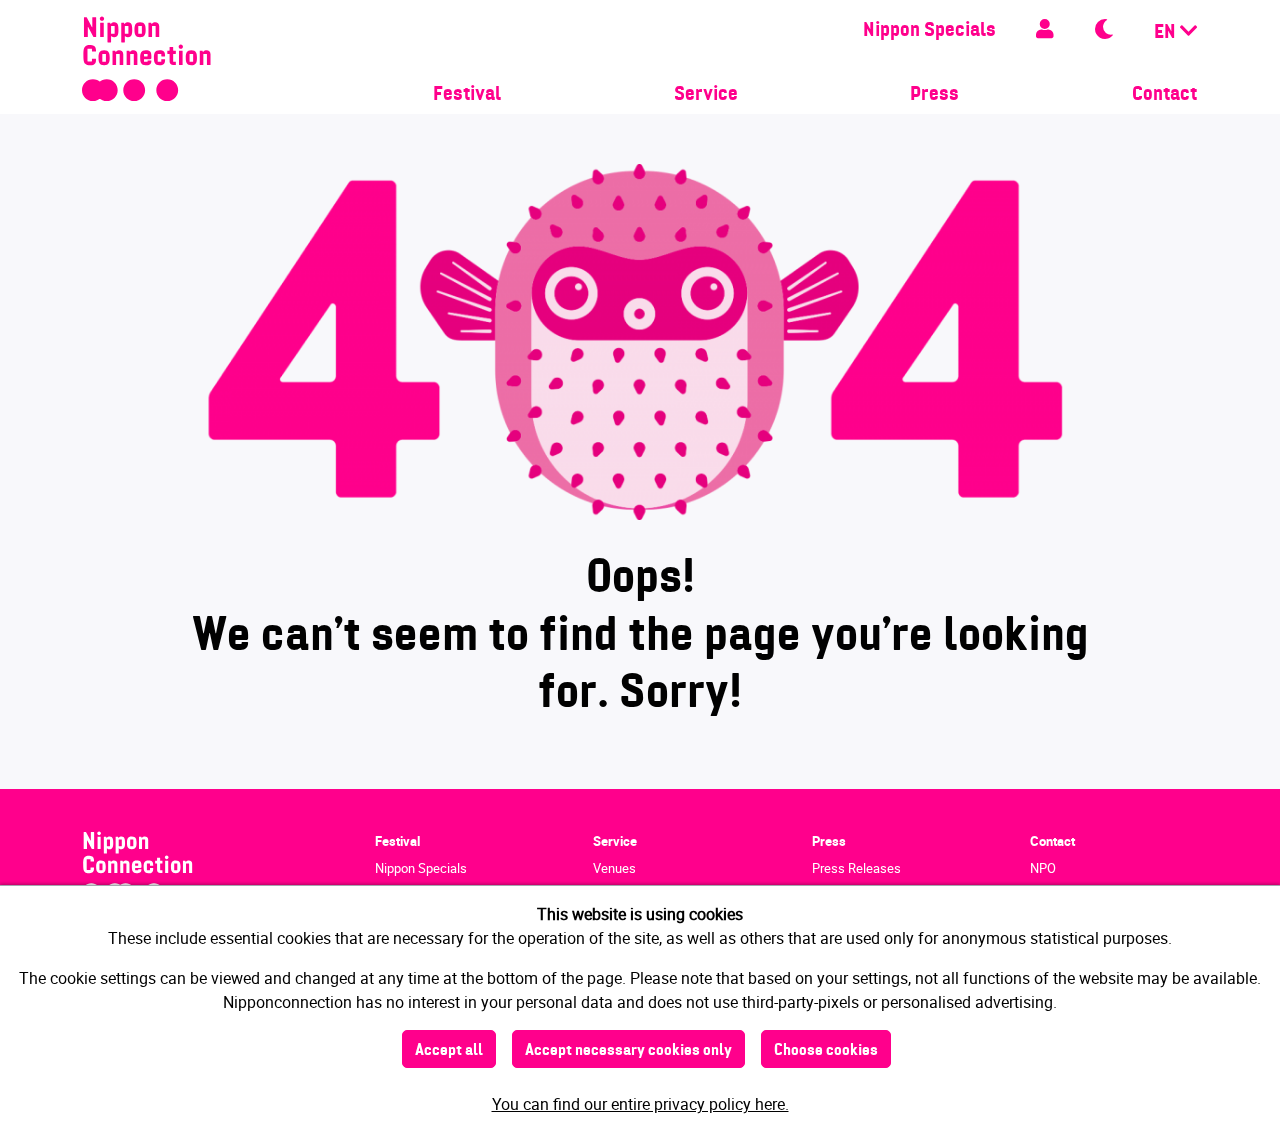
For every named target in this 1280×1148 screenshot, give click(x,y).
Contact (1164, 95)
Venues (614, 868)
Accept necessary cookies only (628, 1051)
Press (934, 95)
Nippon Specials (929, 31)
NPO (1043, 868)
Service (706, 95)
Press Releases (856, 868)
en (1167, 33)
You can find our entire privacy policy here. (640, 1104)
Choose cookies (826, 1051)
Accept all (449, 1051)
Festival (467, 95)
